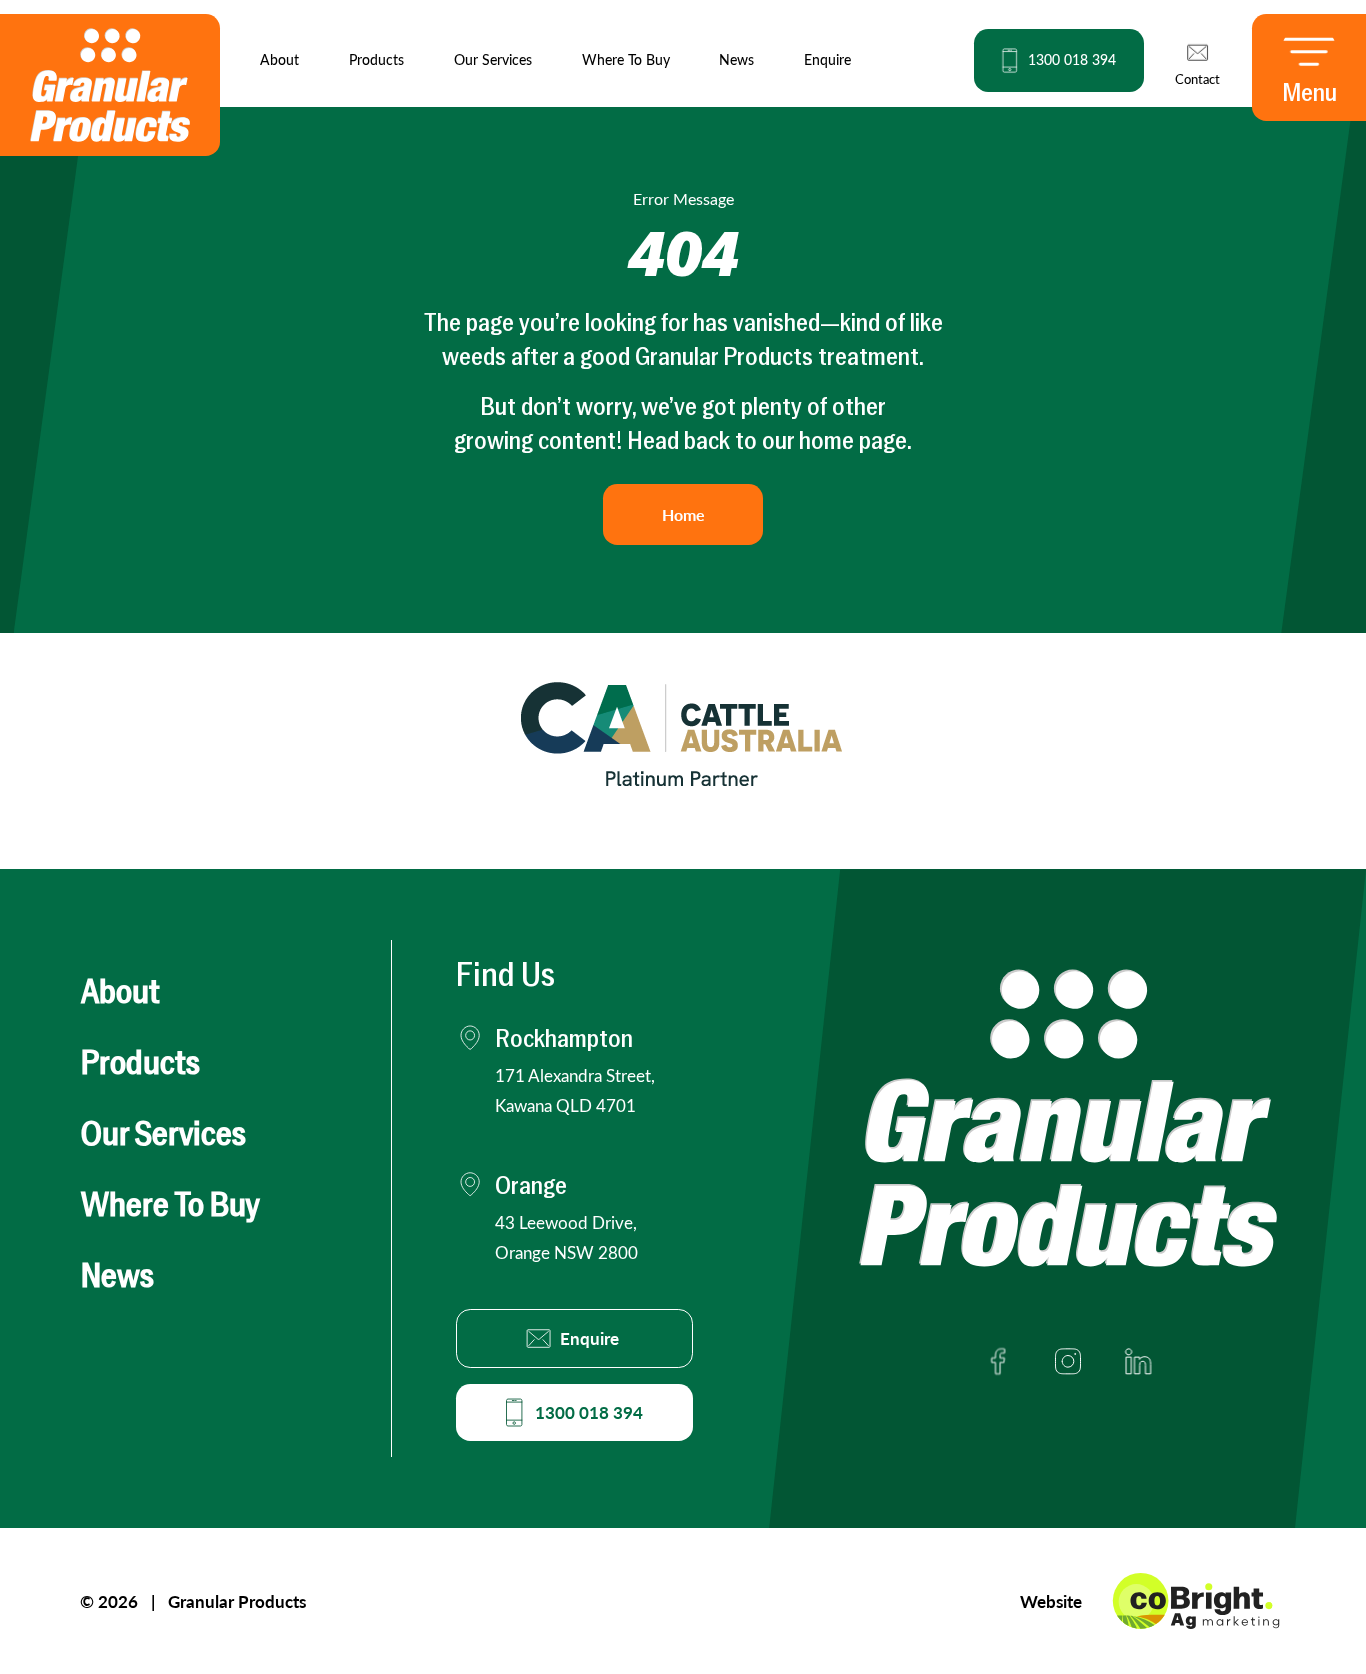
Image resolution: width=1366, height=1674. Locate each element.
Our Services (493, 59)
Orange (566, 1219)
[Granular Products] (110, 85)
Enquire (827, 59)
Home (683, 514)
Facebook (998, 1361)
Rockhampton (564, 1040)
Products (376, 59)
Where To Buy (626, 59)
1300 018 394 (589, 1412)
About (279, 59)
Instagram (1068, 1361)
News (736, 59)
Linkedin (1138, 1361)
